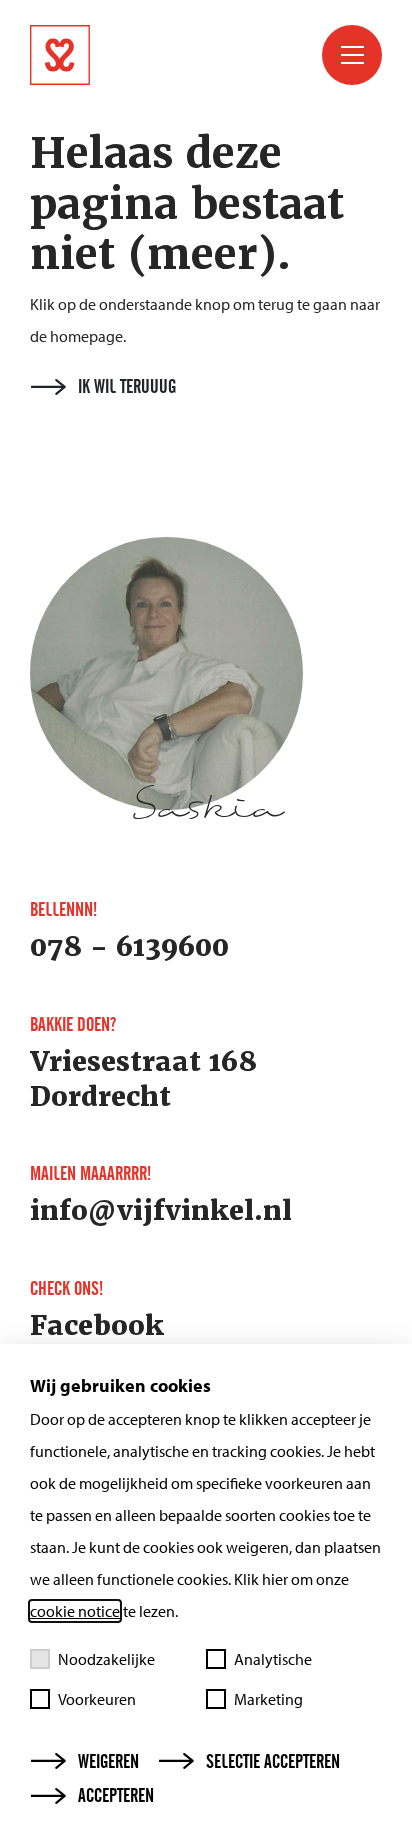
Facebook (97, 1326)
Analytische (273, 1659)
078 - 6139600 (129, 947)
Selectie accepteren (273, 1762)
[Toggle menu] (352, 55)
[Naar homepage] (180, 55)
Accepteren (116, 1796)
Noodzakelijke (106, 1659)
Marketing (268, 1699)
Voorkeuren (97, 1699)
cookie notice (75, 1611)
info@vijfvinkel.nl (161, 1211)
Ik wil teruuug (127, 387)
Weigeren (108, 1762)
